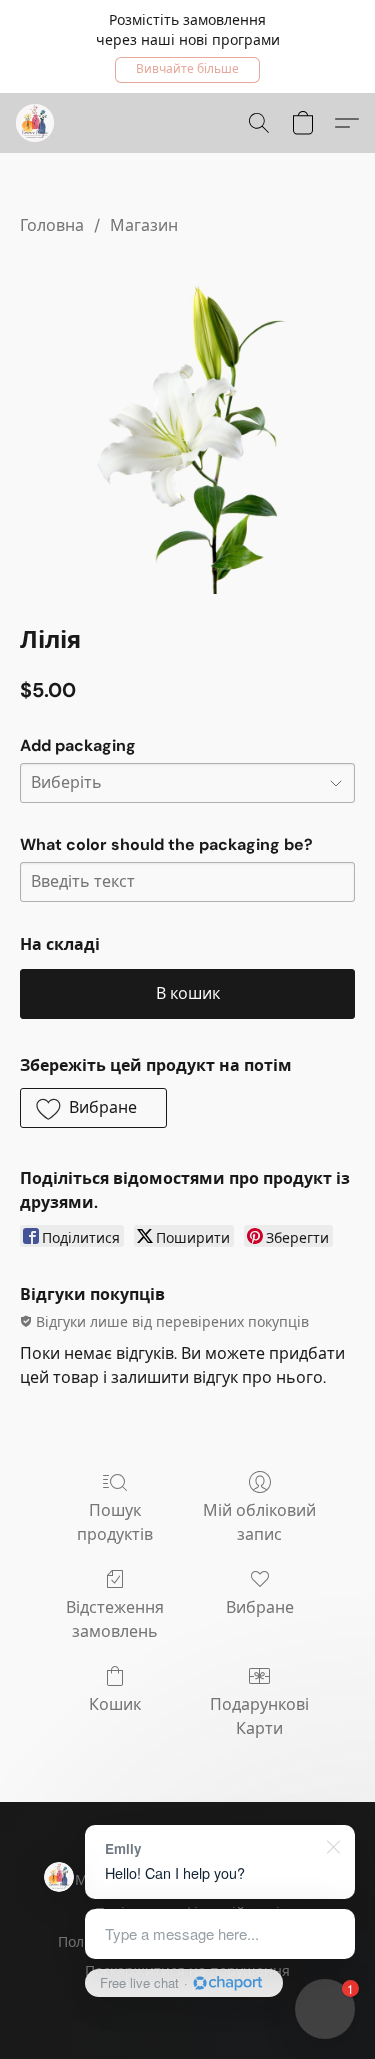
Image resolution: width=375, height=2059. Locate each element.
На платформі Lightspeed (187, 2005)
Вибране (260, 1607)
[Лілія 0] (187, 426)
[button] (187, 70)
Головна (52, 225)
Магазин (144, 225)
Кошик (115, 1704)
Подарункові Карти (259, 1716)
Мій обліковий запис (259, 1522)
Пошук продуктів (115, 1522)
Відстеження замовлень (115, 1619)
